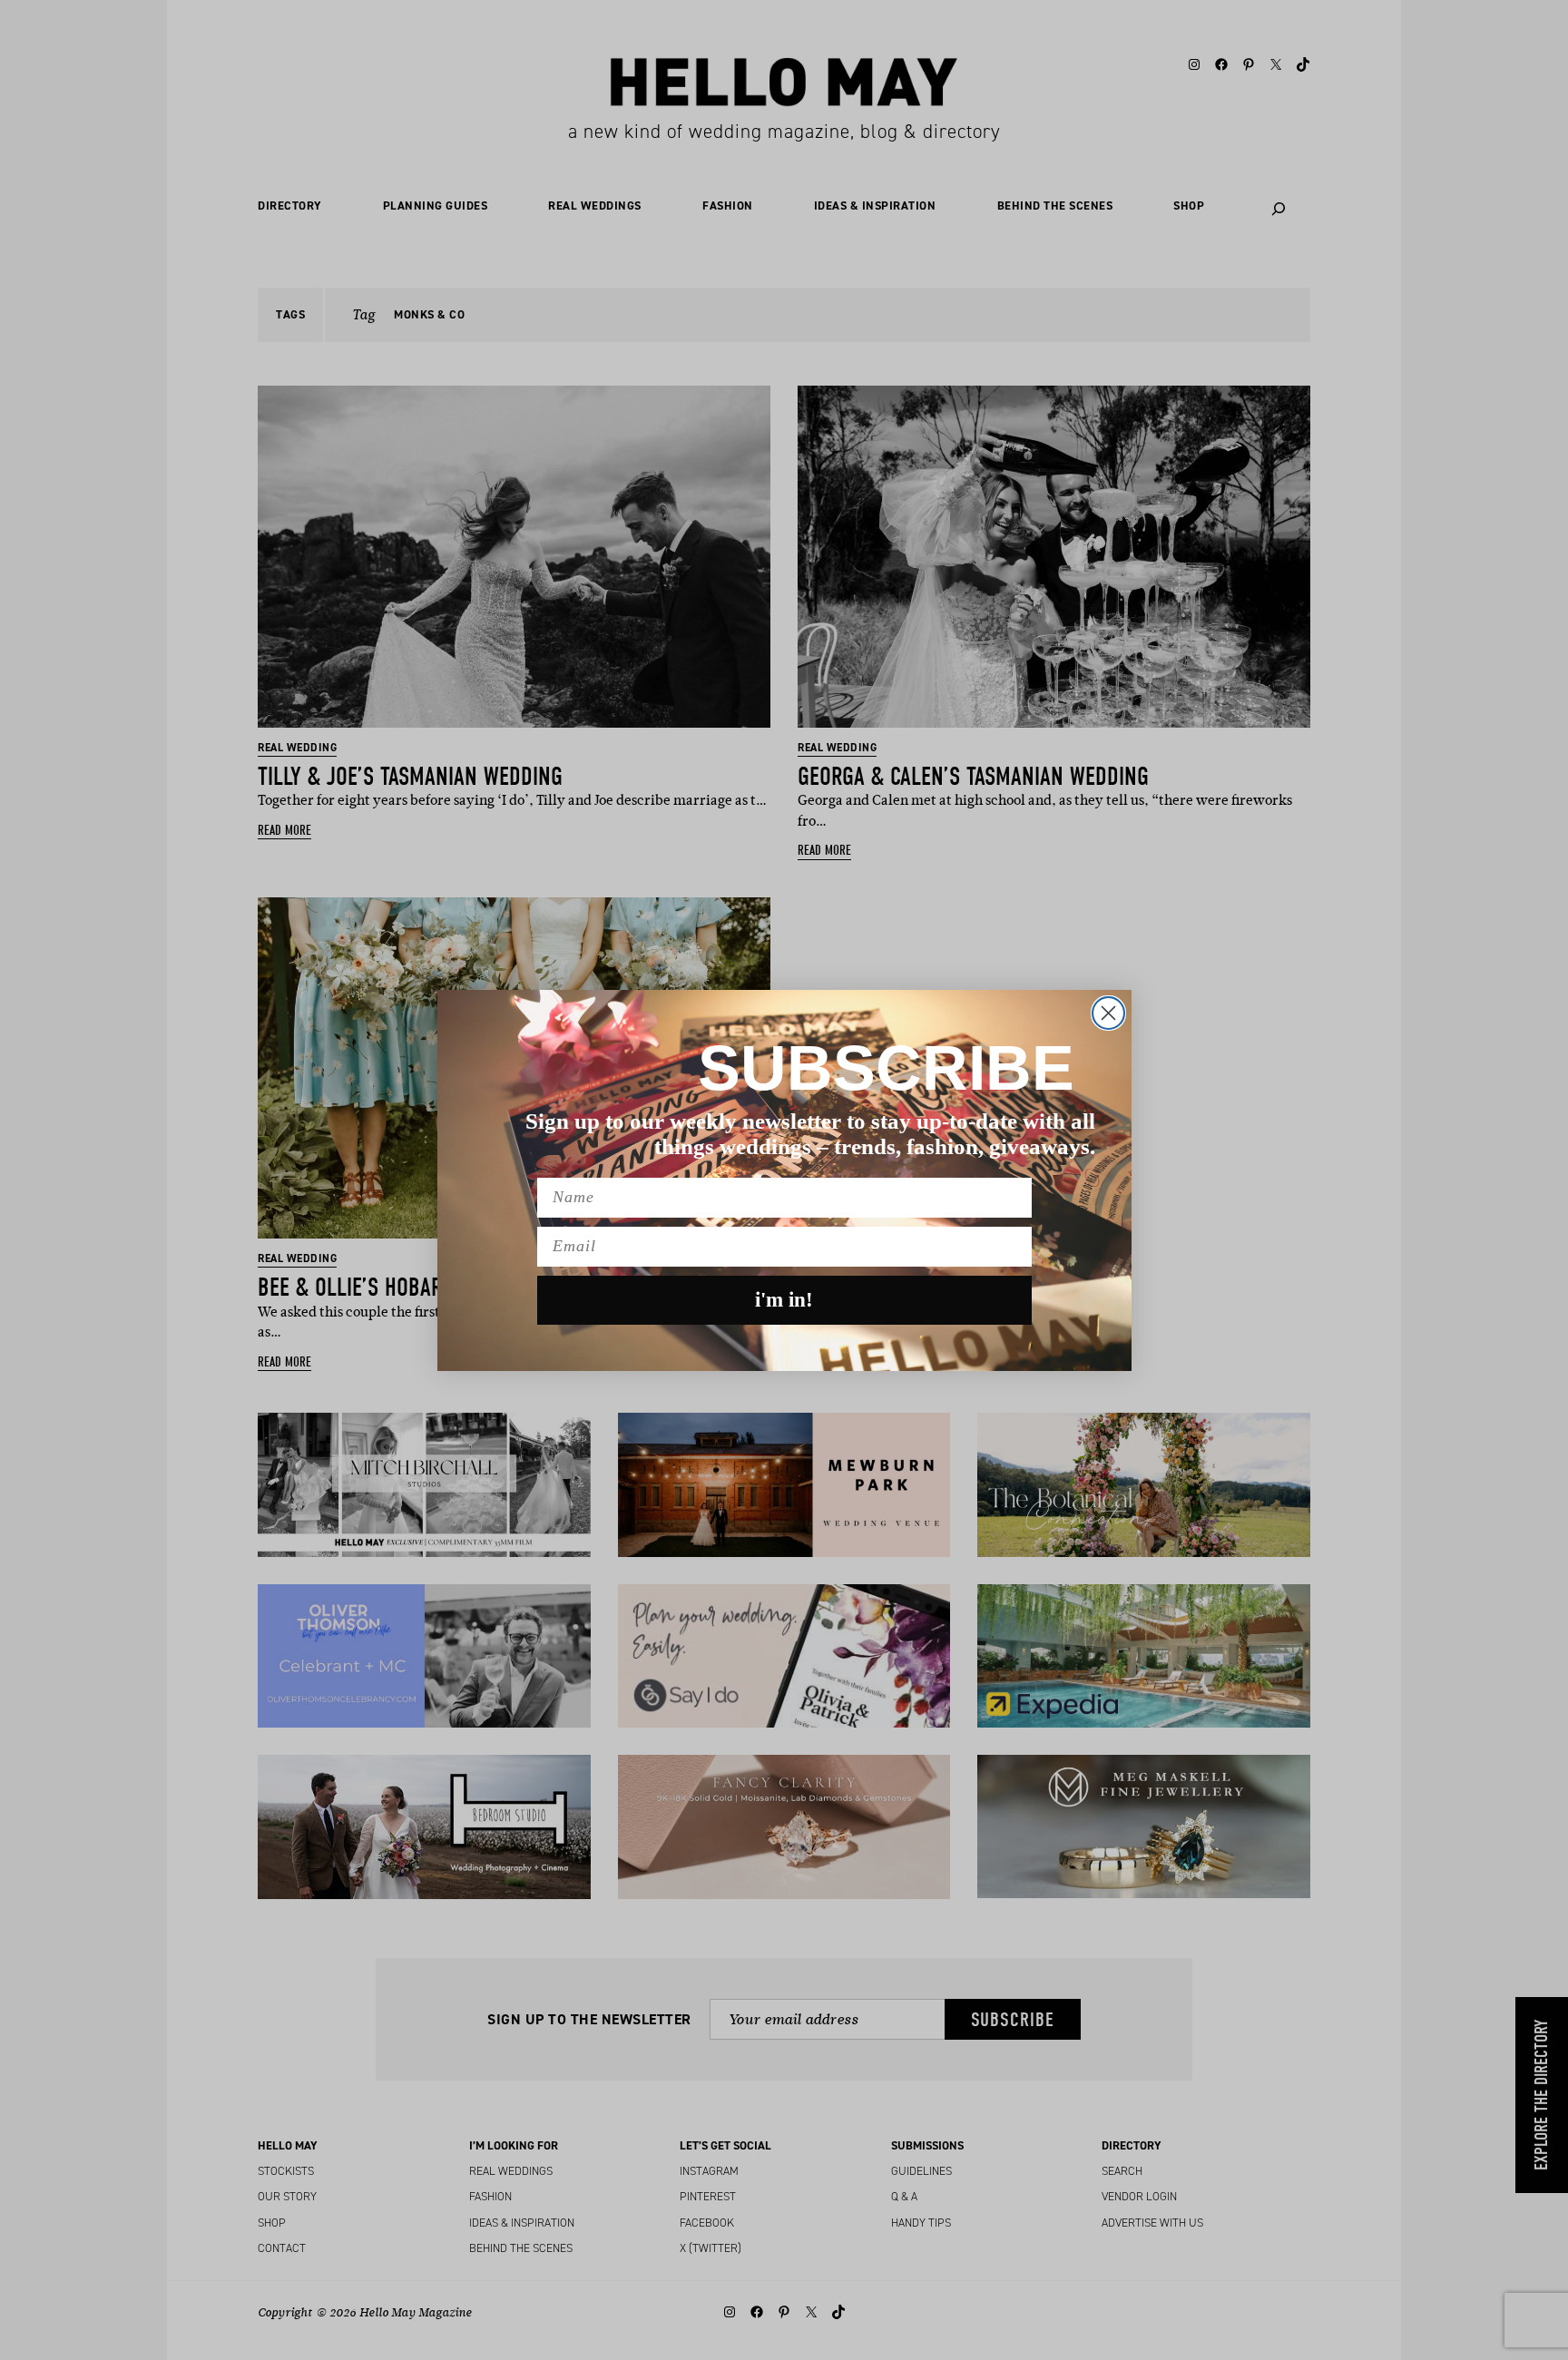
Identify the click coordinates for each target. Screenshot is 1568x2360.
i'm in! (784, 1300)
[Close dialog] (1108, 1013)
